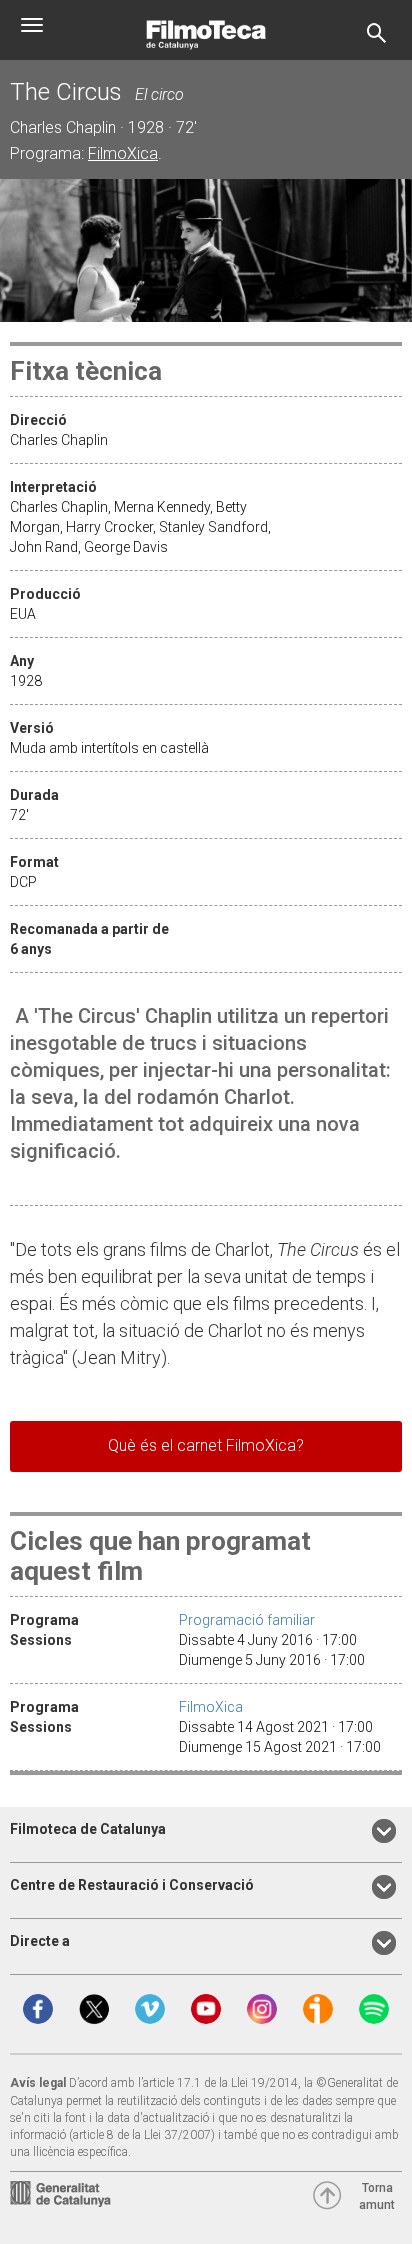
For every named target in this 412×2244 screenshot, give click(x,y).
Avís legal (38, 2083)
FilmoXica (123, 153)
